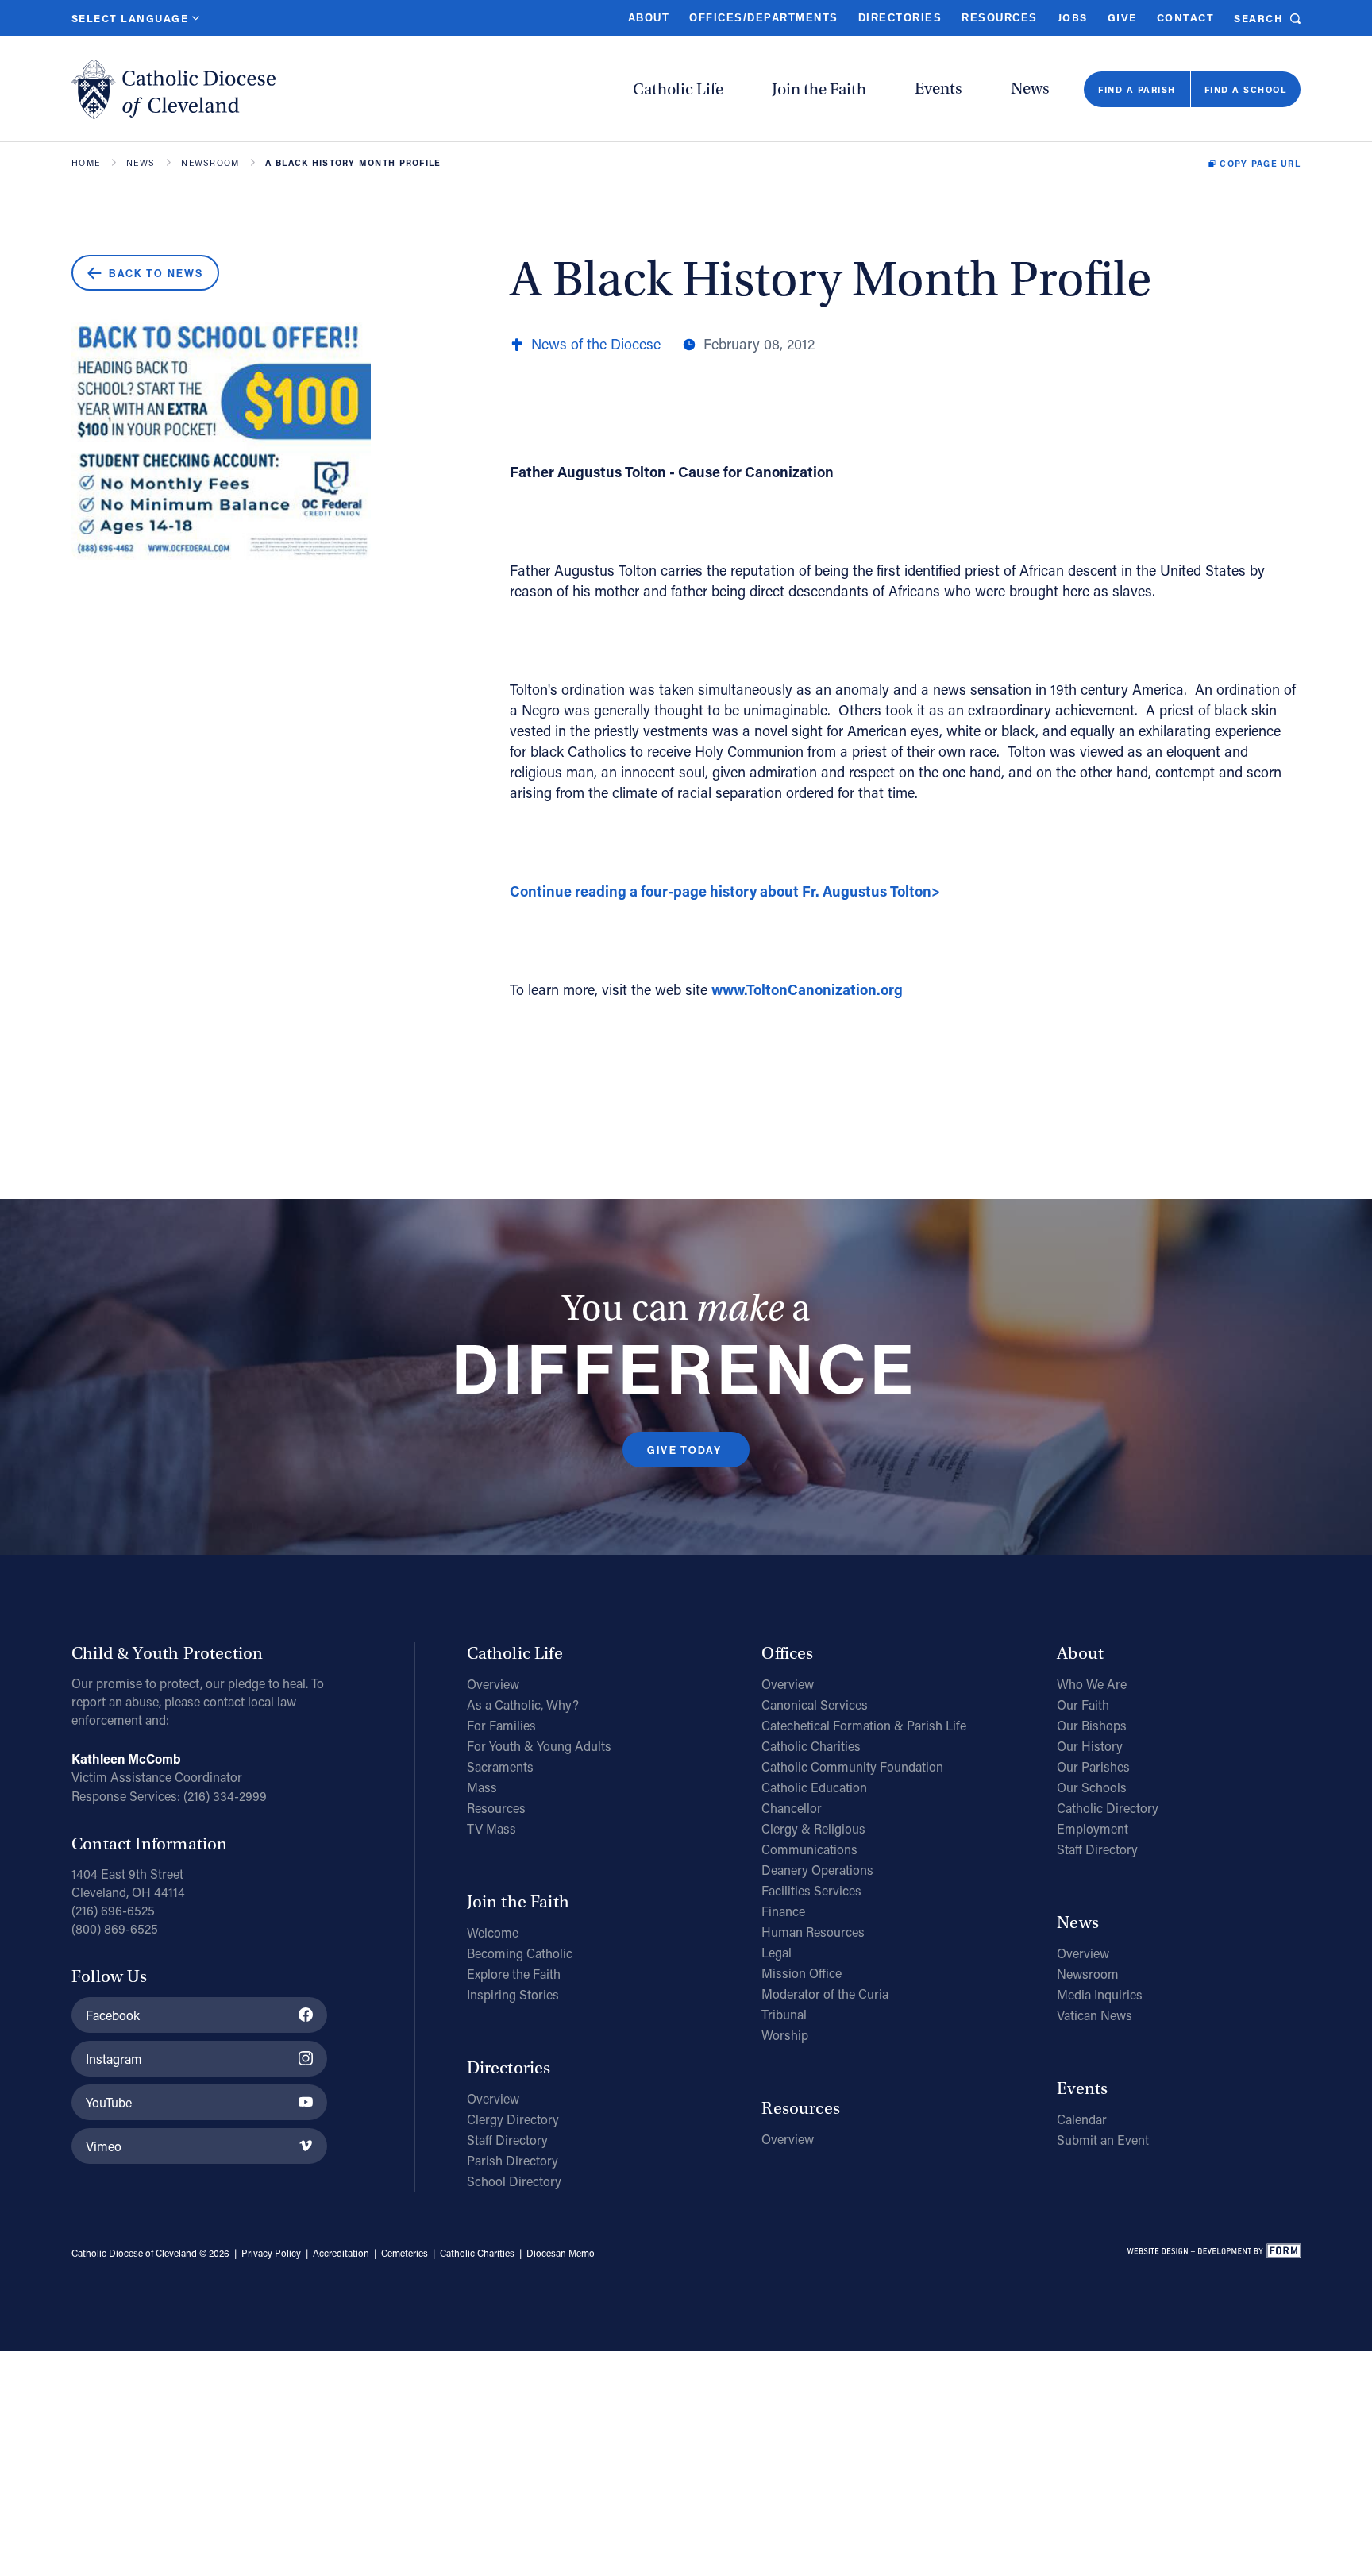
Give (1122, 17)
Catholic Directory (1108, 1808)
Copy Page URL (1260, 164)
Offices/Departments (763, 18)
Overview (493, 1684)
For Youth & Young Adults (539, 1746)
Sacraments (500, 1766)
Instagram (114, 2059)
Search (1258, 18)
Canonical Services (815, 1704)
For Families (501, 1725)
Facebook (113, 2015)
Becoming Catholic (520, 1953)
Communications (809, 1849)
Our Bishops (1092, 1725)
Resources (999, 18)
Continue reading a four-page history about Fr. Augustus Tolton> (725, 891)
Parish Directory (513, 2160)
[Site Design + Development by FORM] (1213, 2254)
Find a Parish (1137, 89)
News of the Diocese (596, 344)
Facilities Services (811, 1890)
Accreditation (341, 2253)
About (649, 18)
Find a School (1245, 89)
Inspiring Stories (513, 1994)
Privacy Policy (271, 2253)
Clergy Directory (513, 2119)
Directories (900, 18)
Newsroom (210, 163)
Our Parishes (1093, 1766)
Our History (1090, 1746)
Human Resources (813, 1932)
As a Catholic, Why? (523, 1704)
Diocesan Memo (561, 2253)
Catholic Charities (811, 1746)
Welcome (493, 1932)
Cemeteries (405, 2253)
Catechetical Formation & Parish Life (864, 1725)
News (1030, 89)
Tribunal (784, 2014)
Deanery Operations (817, 1870)
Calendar (1082, 2119)
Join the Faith (819, 89)
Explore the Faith (514, 1974)
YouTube (109, 2102)
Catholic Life (678, 89)
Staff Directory (507, 2140)
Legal (777, 1952)
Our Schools (1092, 1787)
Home (86, 163)
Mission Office (802, 1973)
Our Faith (1083, 1704)
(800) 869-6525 (115, 1928)
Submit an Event (1103, 2140)
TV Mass (491, 1828)
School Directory (514, 2181)
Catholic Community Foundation (852, 1766)
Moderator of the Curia (825, 1994)
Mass (482, 1787)
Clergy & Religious (813, 1828)
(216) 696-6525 (113, 1910)
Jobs (1073, 17)
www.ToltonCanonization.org (807, 989)
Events (938, 89)
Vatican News (1095, 2015)
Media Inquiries (1100, 1994)
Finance (783, 1911)
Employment (1093, 1828)
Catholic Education (814, 1787)
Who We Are (1092, 1684)
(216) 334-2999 (225, 1796)
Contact (1185, 17)
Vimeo (104, 2146)
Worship (785, 2035)
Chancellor (792, 1808)
